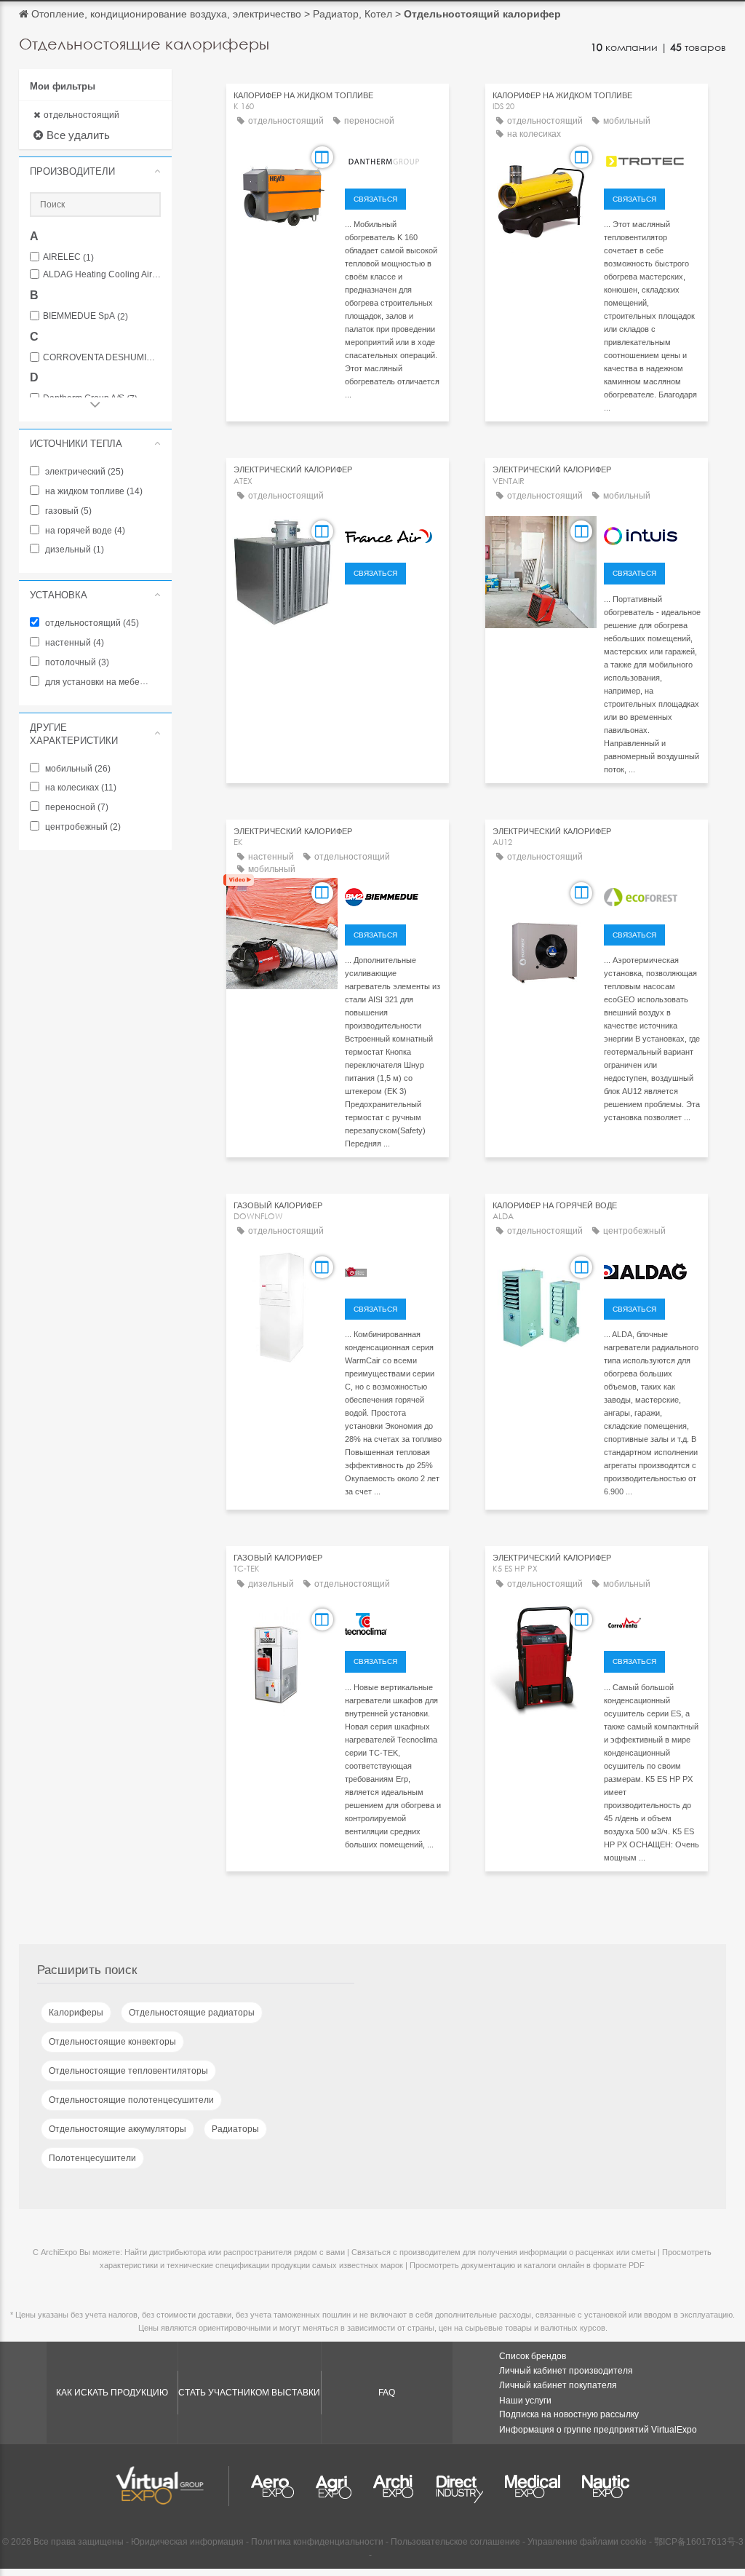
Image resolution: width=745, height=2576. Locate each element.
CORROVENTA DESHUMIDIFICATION (102, 358)
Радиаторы (235, 2129)
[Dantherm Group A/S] (393, 159)
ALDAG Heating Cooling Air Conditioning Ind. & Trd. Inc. (102, 275)
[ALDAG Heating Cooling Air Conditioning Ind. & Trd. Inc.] (652, 1269)
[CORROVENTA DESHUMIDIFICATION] (652, 1622)
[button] (95, 171)
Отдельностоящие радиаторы (192, 2013)
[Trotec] (652, 159)
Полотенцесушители (92, 2158)
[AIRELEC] (652, 534)
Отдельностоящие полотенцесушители (131, 2100)
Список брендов (533, 2356)
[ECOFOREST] (652, 895)
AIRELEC (68, 257)
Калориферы (76, 2013)
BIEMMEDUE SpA (85, 316)
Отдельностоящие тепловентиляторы (128, 2071)
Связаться (375, 199)
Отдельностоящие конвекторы (112, 2042)
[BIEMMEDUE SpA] (393, 895)
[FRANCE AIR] (393, 534)
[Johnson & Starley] (393, 1269)
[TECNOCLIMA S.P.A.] (393, 1622)
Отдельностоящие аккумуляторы (117, 2129)
